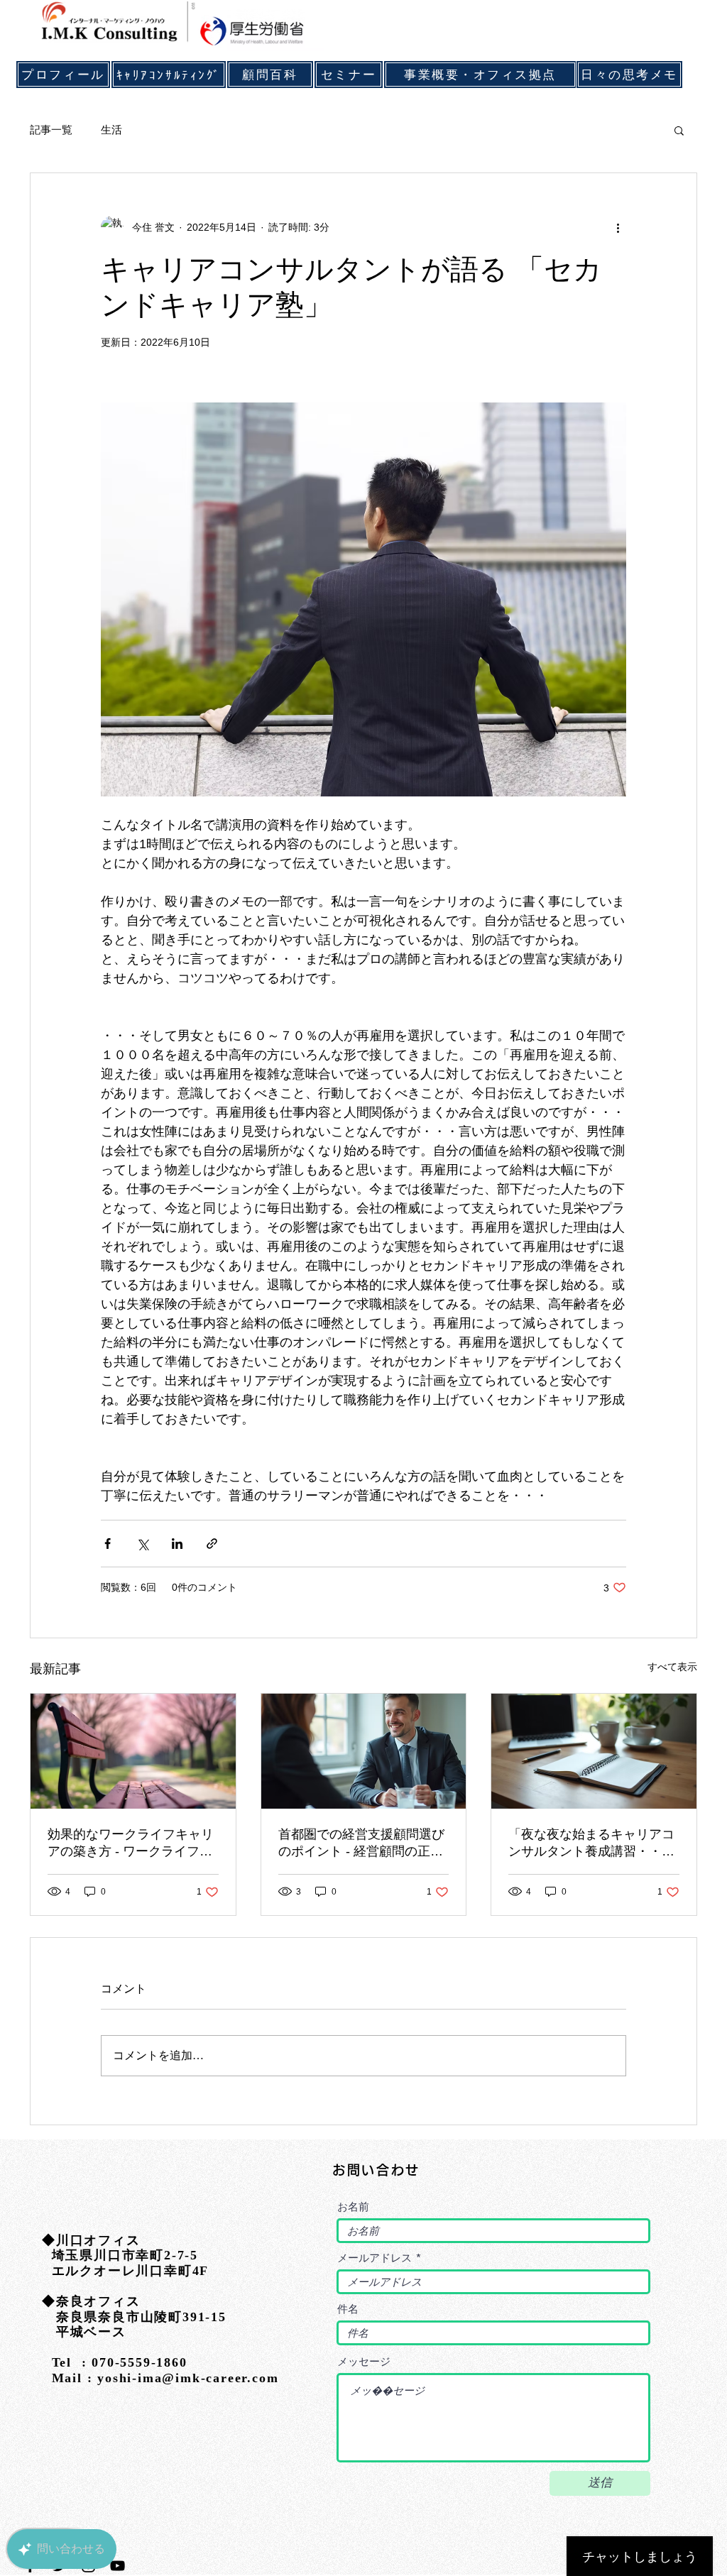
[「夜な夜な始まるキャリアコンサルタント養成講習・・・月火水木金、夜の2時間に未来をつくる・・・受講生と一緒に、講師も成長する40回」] (594, 1751)
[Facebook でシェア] (108, 1544)
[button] (679, 130)
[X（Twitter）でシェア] (142, 1544)
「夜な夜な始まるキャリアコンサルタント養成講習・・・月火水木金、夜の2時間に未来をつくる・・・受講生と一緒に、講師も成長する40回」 (592, 1843)
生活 (111, 130)
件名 (348, 2309)
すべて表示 (672, 1667)
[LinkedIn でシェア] (177, 1544)
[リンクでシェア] (212, 1544)
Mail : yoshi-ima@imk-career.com (160, 2378)
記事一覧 (51, 130)
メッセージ (364, 2361)
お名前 (353, 2207)
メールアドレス (375, 2258)
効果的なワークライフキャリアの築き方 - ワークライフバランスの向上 (131, 1843)
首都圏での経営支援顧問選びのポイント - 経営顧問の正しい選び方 (361, 1843)
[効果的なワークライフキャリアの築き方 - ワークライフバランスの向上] (133, 1751)
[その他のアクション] (618, 227)
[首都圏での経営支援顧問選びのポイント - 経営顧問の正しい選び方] (364, 1751)
